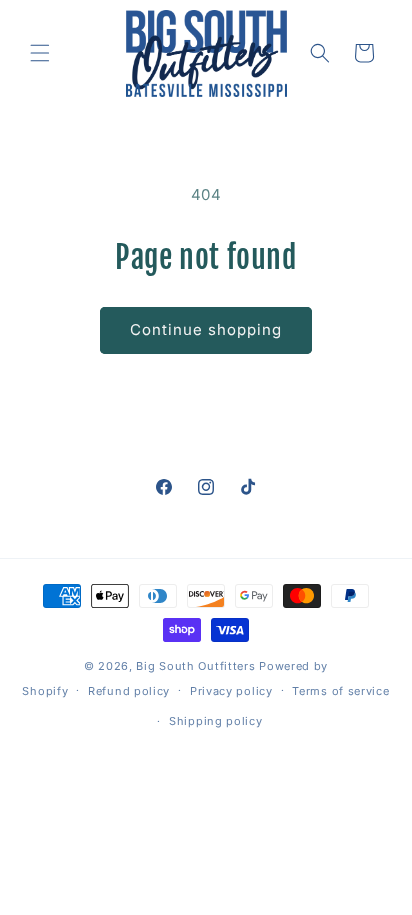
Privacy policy (231, 691)
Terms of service (340, 691)
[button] (40, 53)
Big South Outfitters (195, 666)
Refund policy (129, 691)
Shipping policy (216, 721)
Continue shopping (206, 329)
